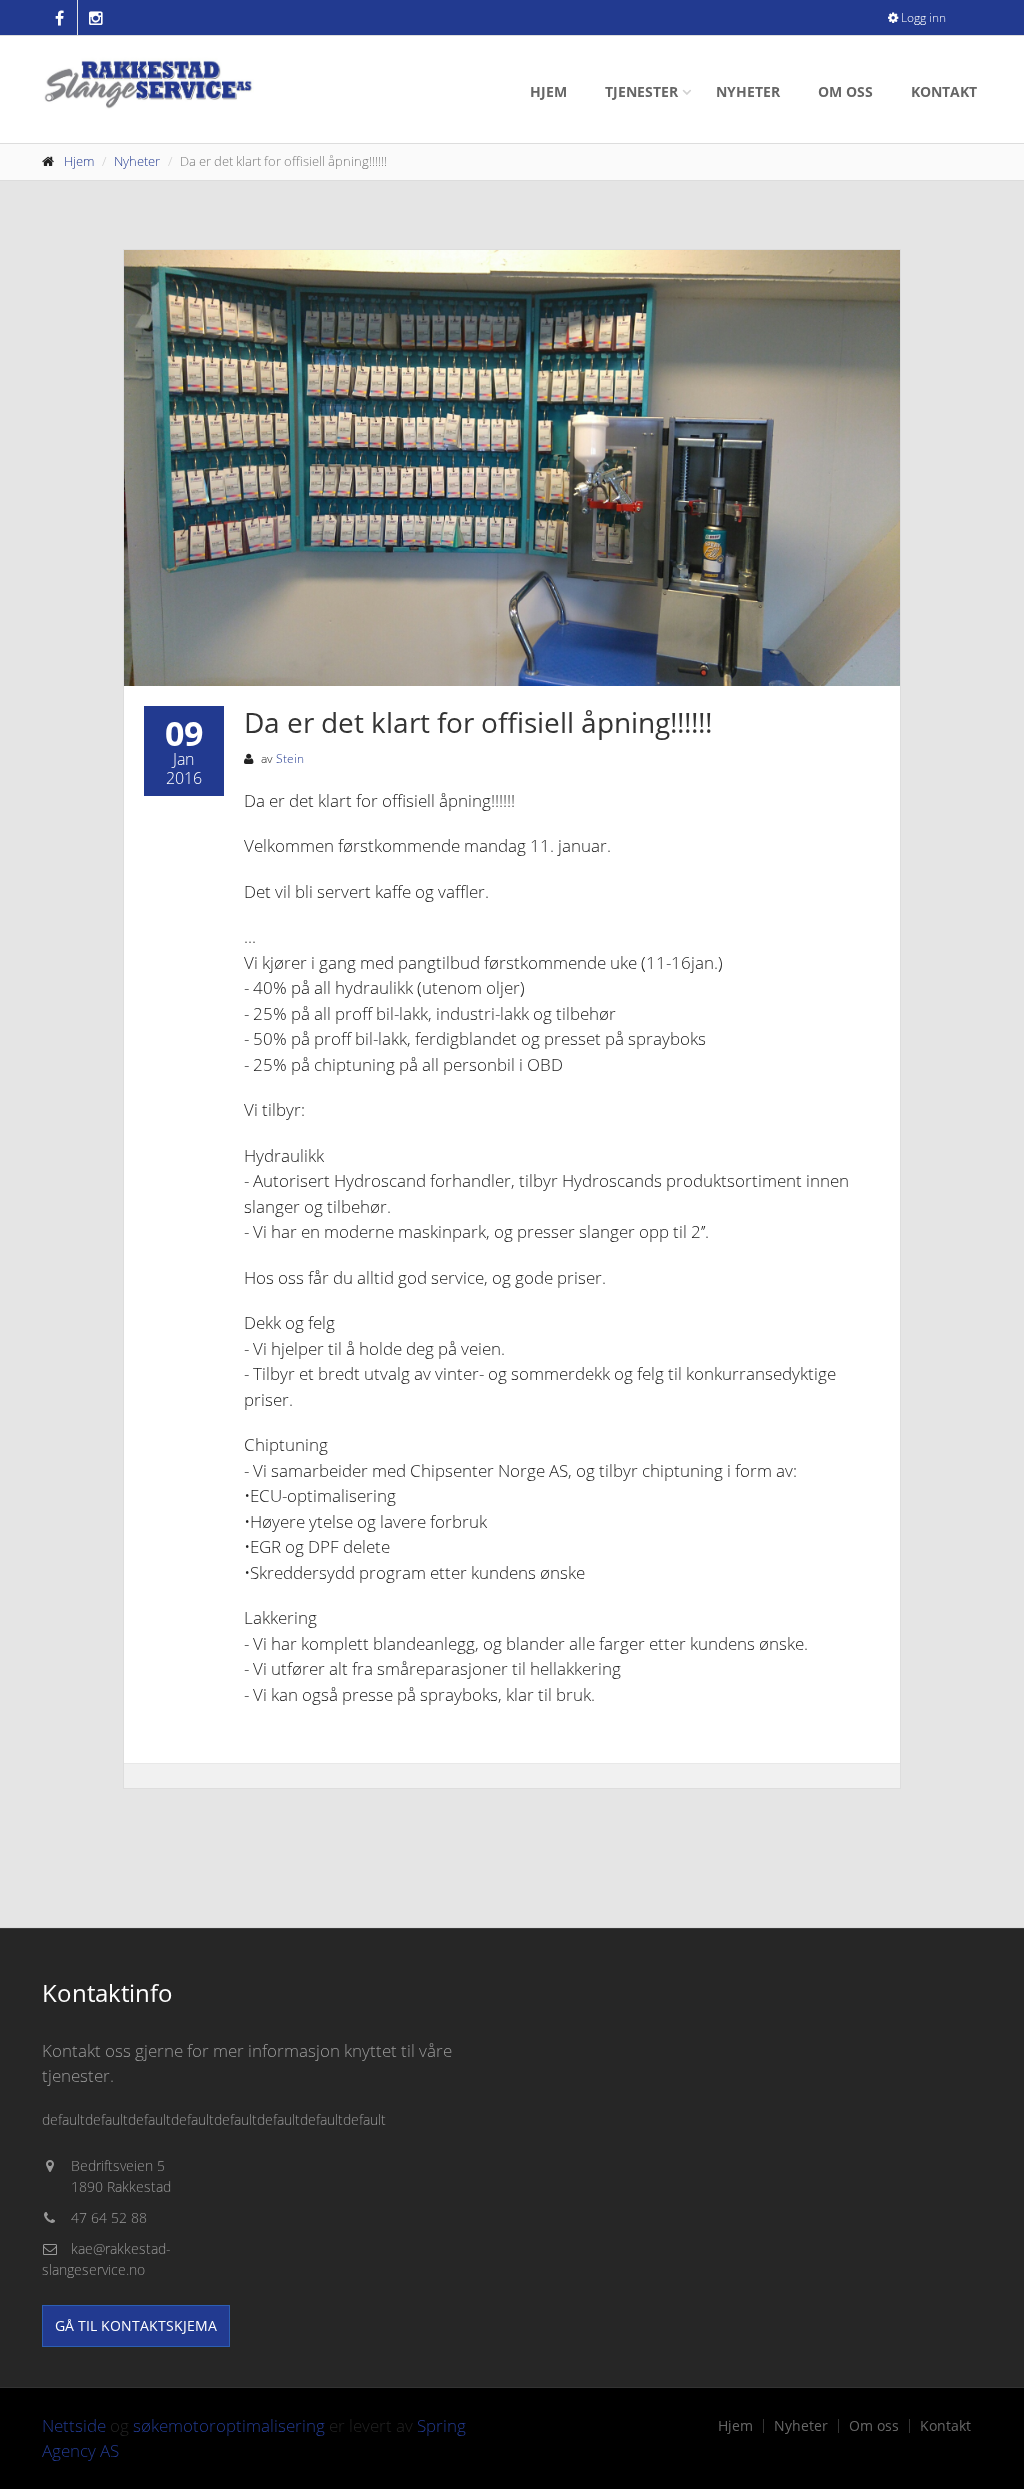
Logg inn (922, 17)
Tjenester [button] (641, 91)
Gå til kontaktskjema (136, 2325)
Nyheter (748, 91)
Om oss (845, 91)
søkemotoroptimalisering (229, 2425)
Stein (290, 758)
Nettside (74, 2425)
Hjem (548, 91)
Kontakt (944, 91)
